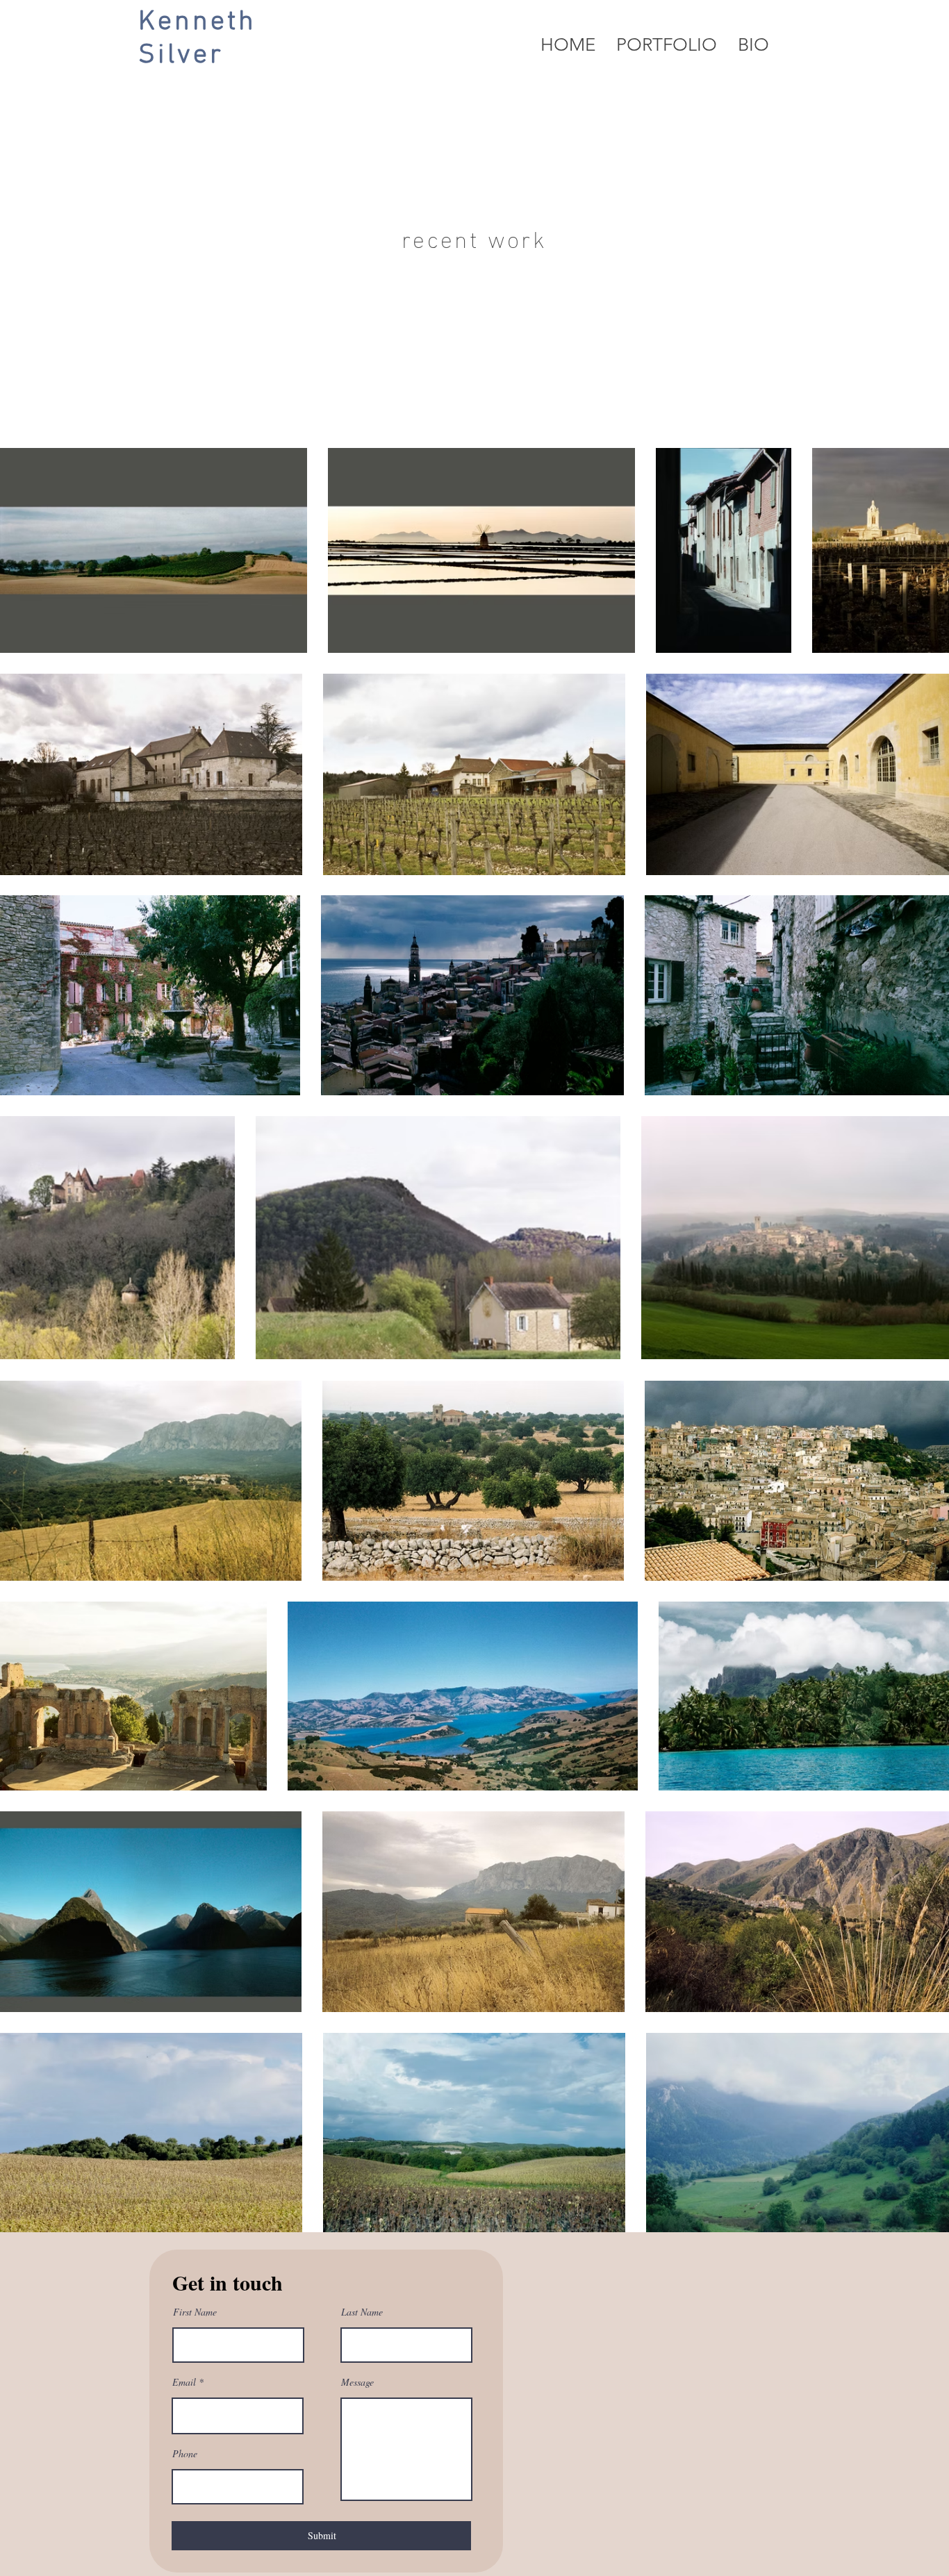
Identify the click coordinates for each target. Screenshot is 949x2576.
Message (357, 2382)
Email (184, 2382)
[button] (667, 45)
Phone (185, 2454)
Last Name (362, 2312)
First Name (195, 2312)
